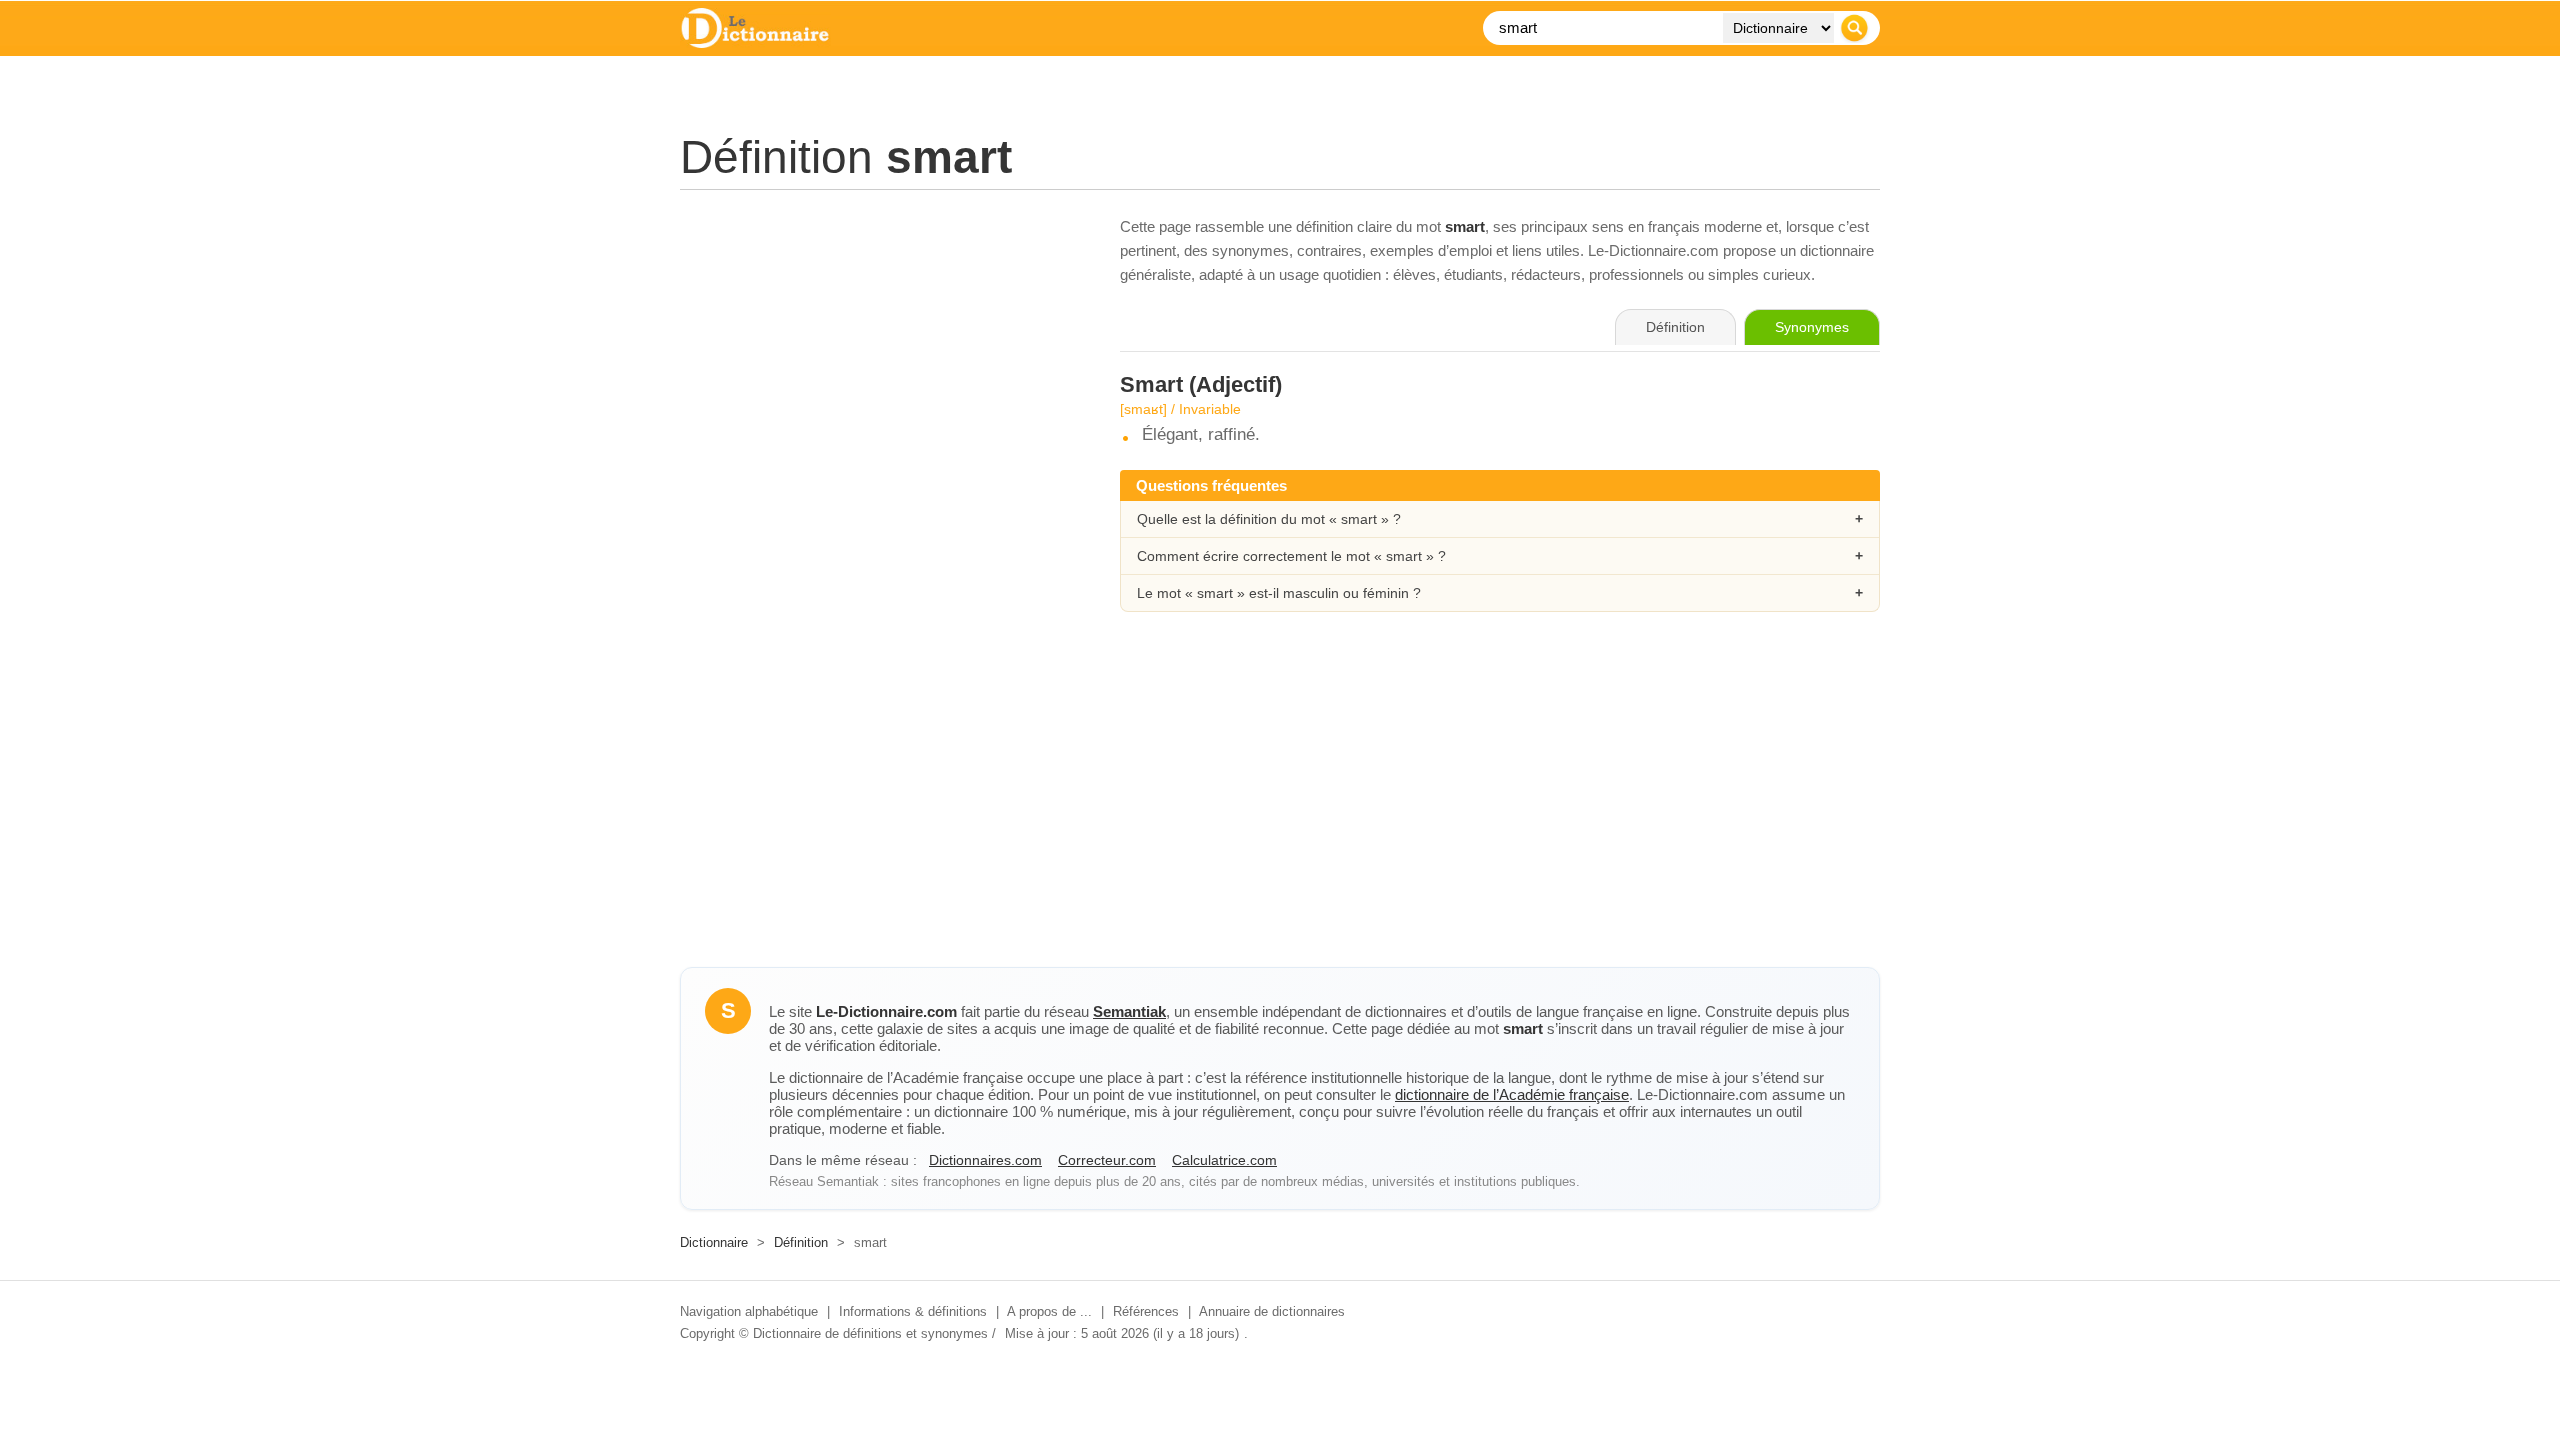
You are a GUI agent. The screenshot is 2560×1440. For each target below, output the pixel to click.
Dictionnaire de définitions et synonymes (870, 1333)
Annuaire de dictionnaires (1272, 1311)
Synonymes (1812, 327)
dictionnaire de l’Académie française (1512, 1094)
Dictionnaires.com (985, 1160)
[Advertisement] (880, 355)
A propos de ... (1049, 1311)
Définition (801, 1242)
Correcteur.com (1107, 1160)
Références (1146, 1311)
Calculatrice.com (1224, 1160)
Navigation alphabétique (749, 1311)
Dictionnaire (714, 1242)
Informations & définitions (913, 1311)
